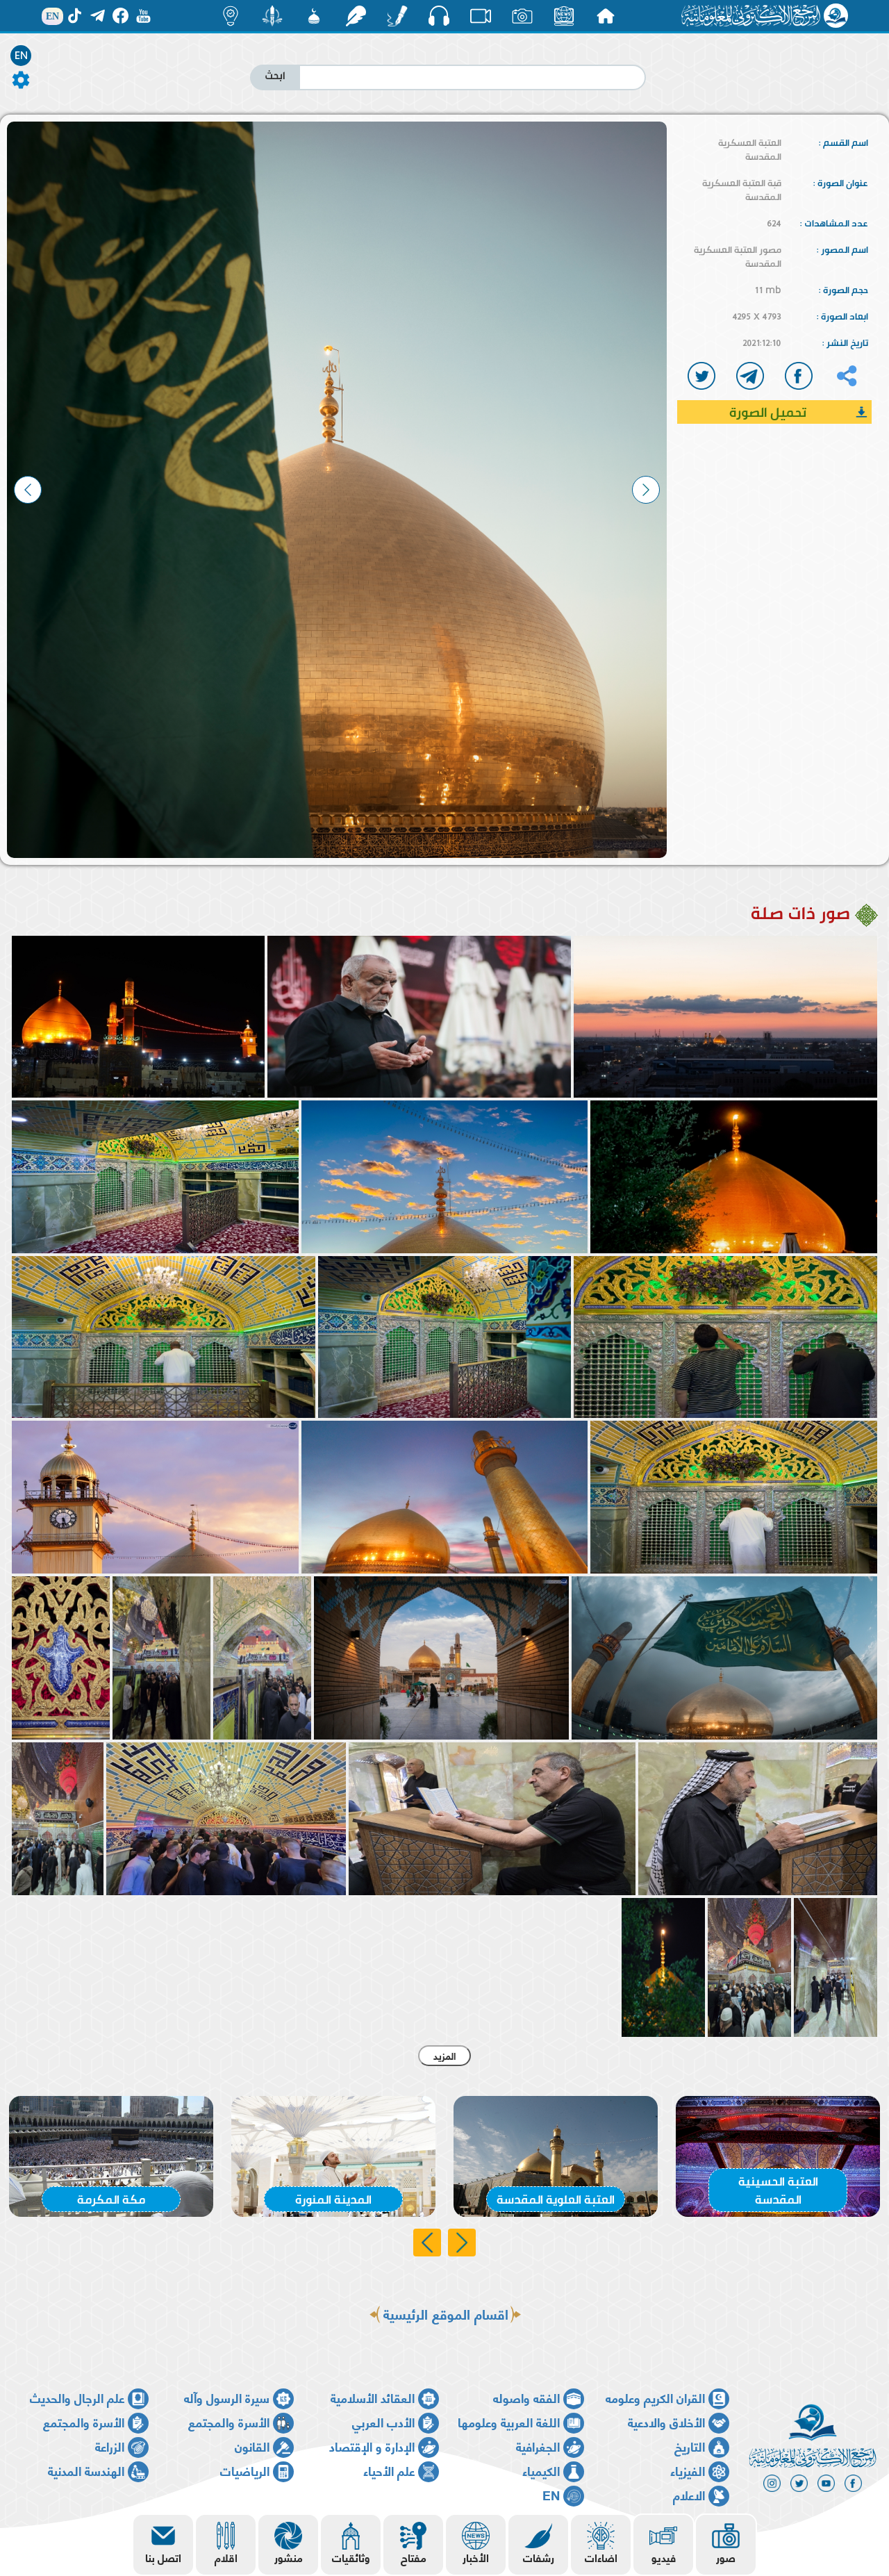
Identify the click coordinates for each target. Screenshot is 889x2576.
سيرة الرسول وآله (227, 2397)
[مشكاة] (314, 16)
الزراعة (110, 2446)
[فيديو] (481, 16)
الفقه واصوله (526, 2397)
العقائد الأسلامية (373, 2397)
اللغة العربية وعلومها (509, 2421)
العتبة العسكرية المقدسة (750, 149)
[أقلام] (397, 16)
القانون (252, 2446)
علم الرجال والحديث (77, 2397)
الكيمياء (541, 2470)
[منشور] (272, 16)
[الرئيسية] (606, 16)
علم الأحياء (389, 2470)
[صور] (522, 16)
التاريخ (690, 2446)
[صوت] (439, 15)
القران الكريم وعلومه (655, 2397)
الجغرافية (538, 2446)
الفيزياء (688, 2470)
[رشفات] (356, 16)
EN (21, 56)
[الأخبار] (564, 16)
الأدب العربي (383, 2421)
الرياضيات (245, 2470)
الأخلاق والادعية (666, 2421)
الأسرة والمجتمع (229, 2421)
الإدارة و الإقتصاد (372, 2446)
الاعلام (689, 2494)
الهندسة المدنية (86, 2470)
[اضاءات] (231, 16)
